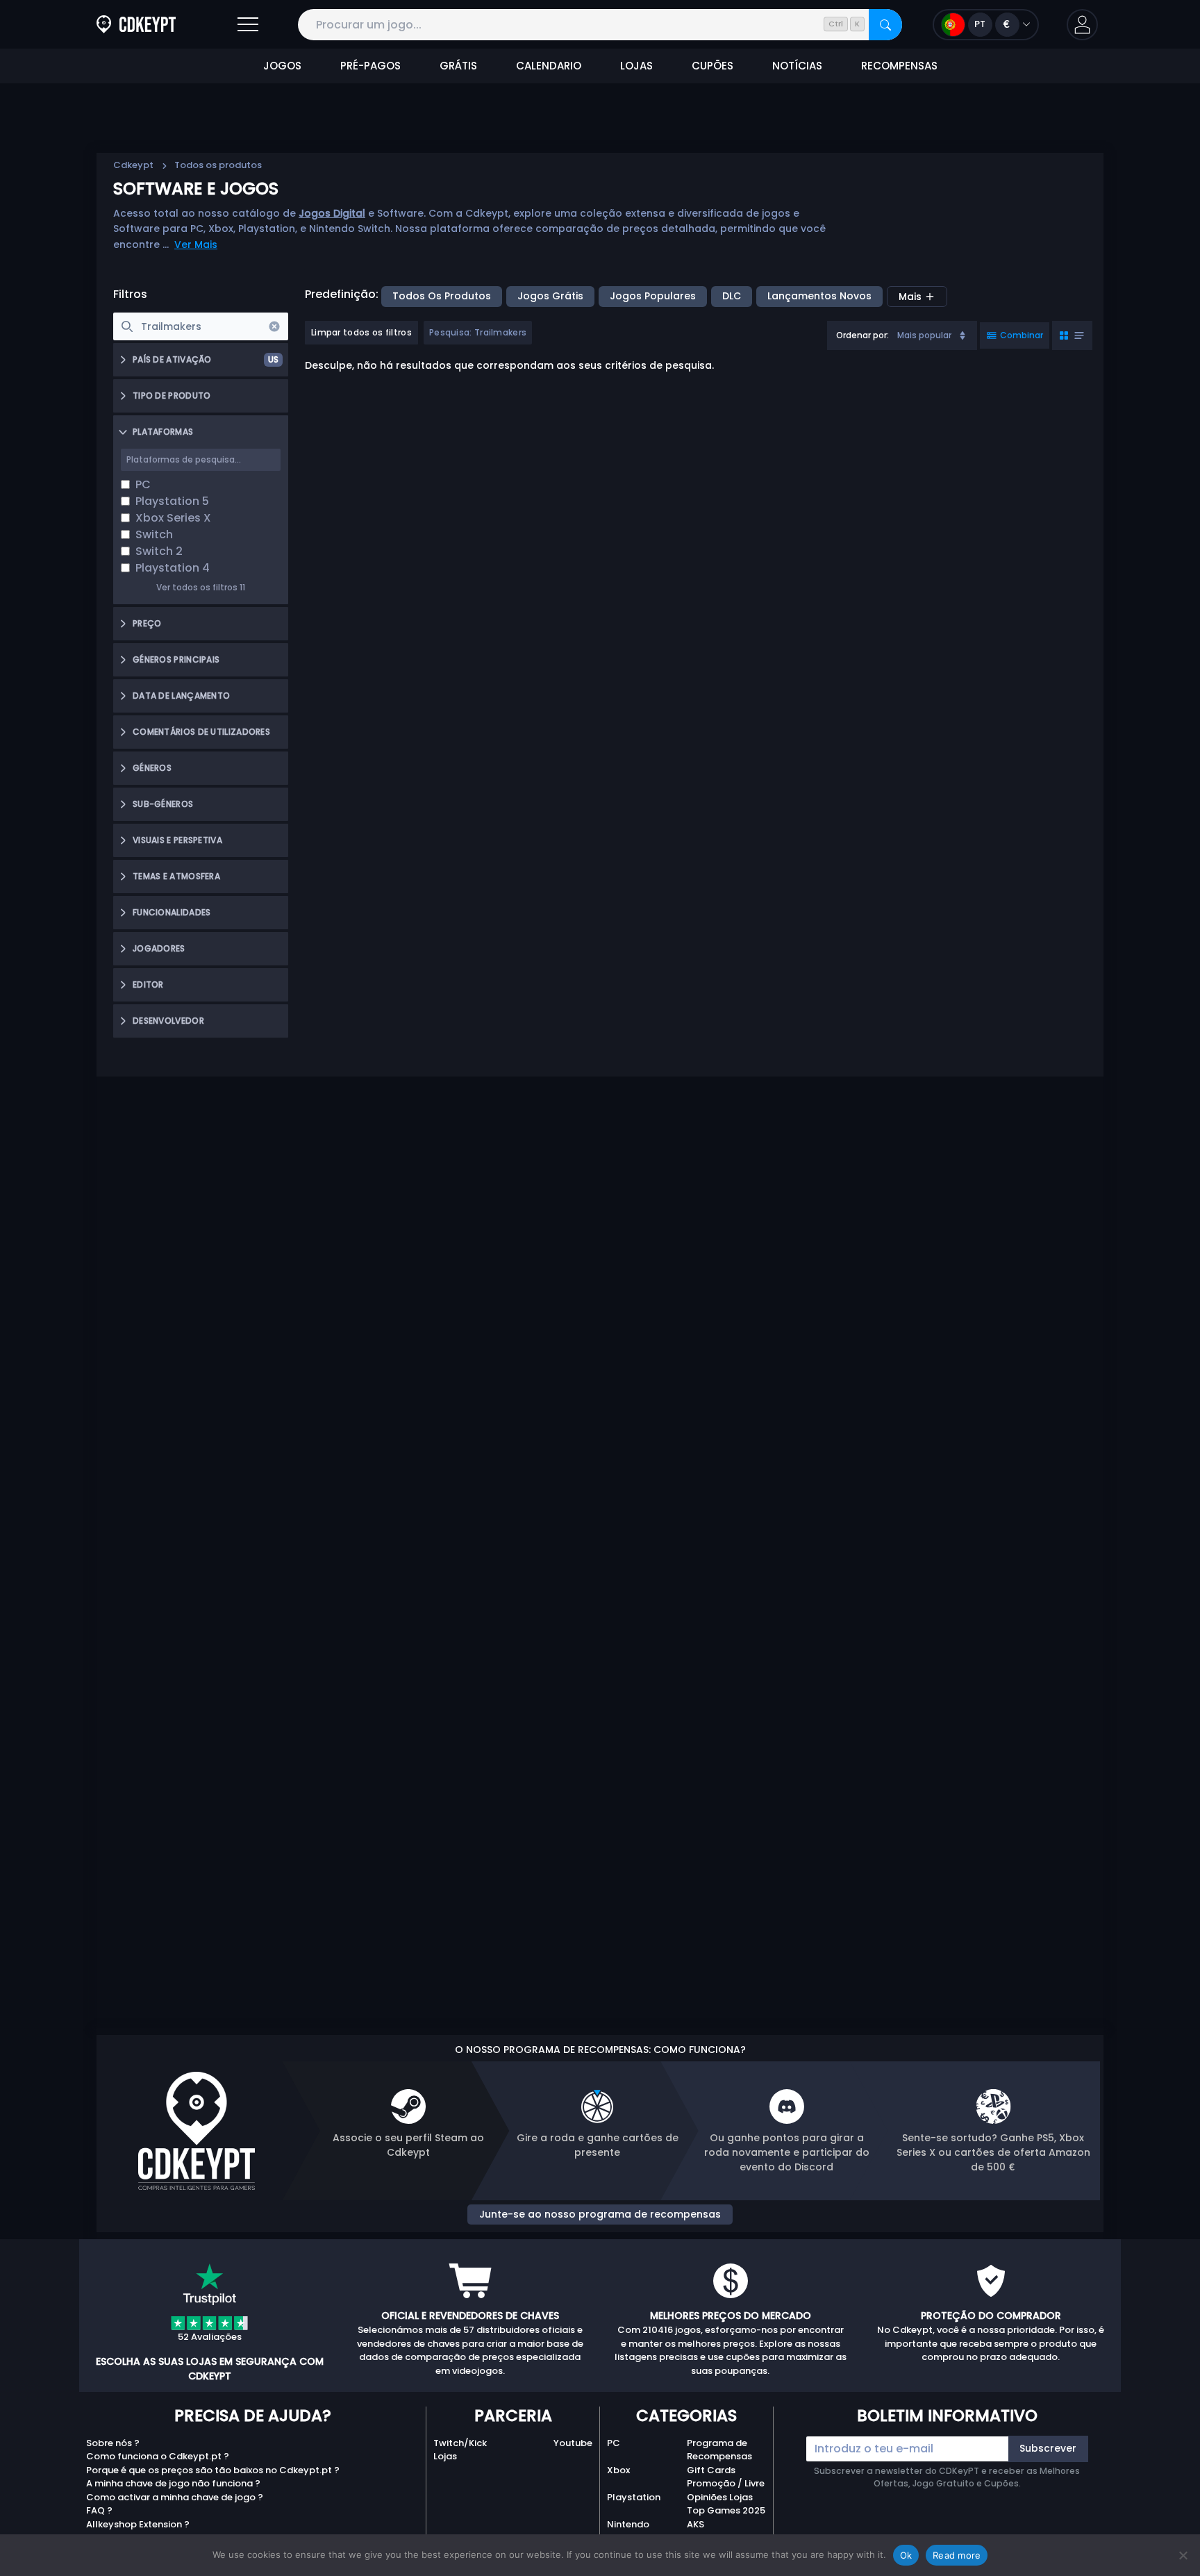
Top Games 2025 (726, 2510)
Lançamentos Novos (819, 296)
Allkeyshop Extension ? (138, 2524)
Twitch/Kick (460, 2443)
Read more (957, 2555)
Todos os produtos (442, 296)
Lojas (445, 2456)
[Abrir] (248, 25)
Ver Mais (196, 244)
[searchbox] (201, 326)
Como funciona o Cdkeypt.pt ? (158, 2456)
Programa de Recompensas (719, 2450)
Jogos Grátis (550, 296)
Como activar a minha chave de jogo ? (175, 2497)
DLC (732, 296)
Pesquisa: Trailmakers (478, 332)
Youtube (573, 2443)
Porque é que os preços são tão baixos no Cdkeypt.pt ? (213, 2470)
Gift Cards (711, 2470)
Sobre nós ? (113, 2443)
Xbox (618, 2470)
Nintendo (628, 2524)
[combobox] (902, 335)
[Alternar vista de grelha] (1072, 335)
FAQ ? (99, 2510)
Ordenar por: (862, 335)
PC (614, 2443)
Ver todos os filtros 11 (201, 587)
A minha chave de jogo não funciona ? (173, 2483)
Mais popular (924, 335)
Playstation (634, 2497)
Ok (906, 2555)
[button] (1082, 25)
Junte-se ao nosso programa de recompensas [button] (600, 2214)
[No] (1183, 2555)
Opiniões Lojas (720, 2497)
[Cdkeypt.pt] (136, 25)
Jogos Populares (653, 296)
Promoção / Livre (726, 2483)
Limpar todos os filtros (361, 332)
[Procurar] (885, 25)
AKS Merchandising (720, 2531)
